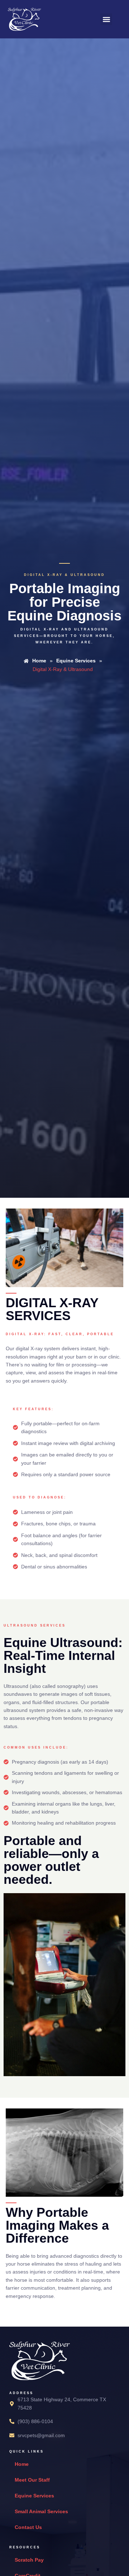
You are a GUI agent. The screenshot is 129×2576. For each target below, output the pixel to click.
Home (22, 2464)
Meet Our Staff (32, 2480)
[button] (106, 19)
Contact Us (28, 2527)
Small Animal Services (41, 2511)
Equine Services (34, 2496)
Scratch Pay (29, 2560)
